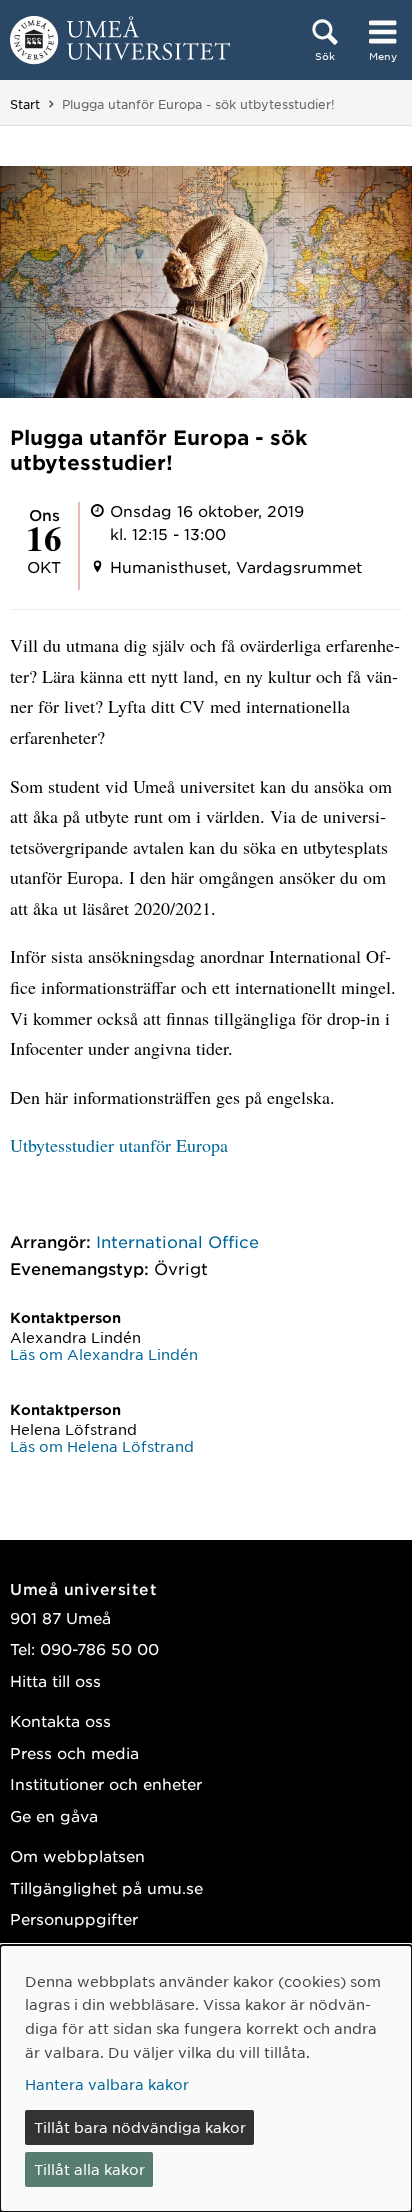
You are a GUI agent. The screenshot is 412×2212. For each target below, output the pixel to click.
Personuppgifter (74, 1918)
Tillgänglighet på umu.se (106, 1887)
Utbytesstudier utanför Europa (119, 1145)
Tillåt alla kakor (89, 2169)
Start (25, 104)
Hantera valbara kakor (107, 2084)
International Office (177, 1241)
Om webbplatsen (77, 1855)
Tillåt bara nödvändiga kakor (140, 2127)
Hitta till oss (55, 1680)
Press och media (74, 1752)
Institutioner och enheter (106, 1783)
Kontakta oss (60, 1720)
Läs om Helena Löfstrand (102, 1446)
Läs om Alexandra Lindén (104, 1354)
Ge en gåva (54, 1815)
